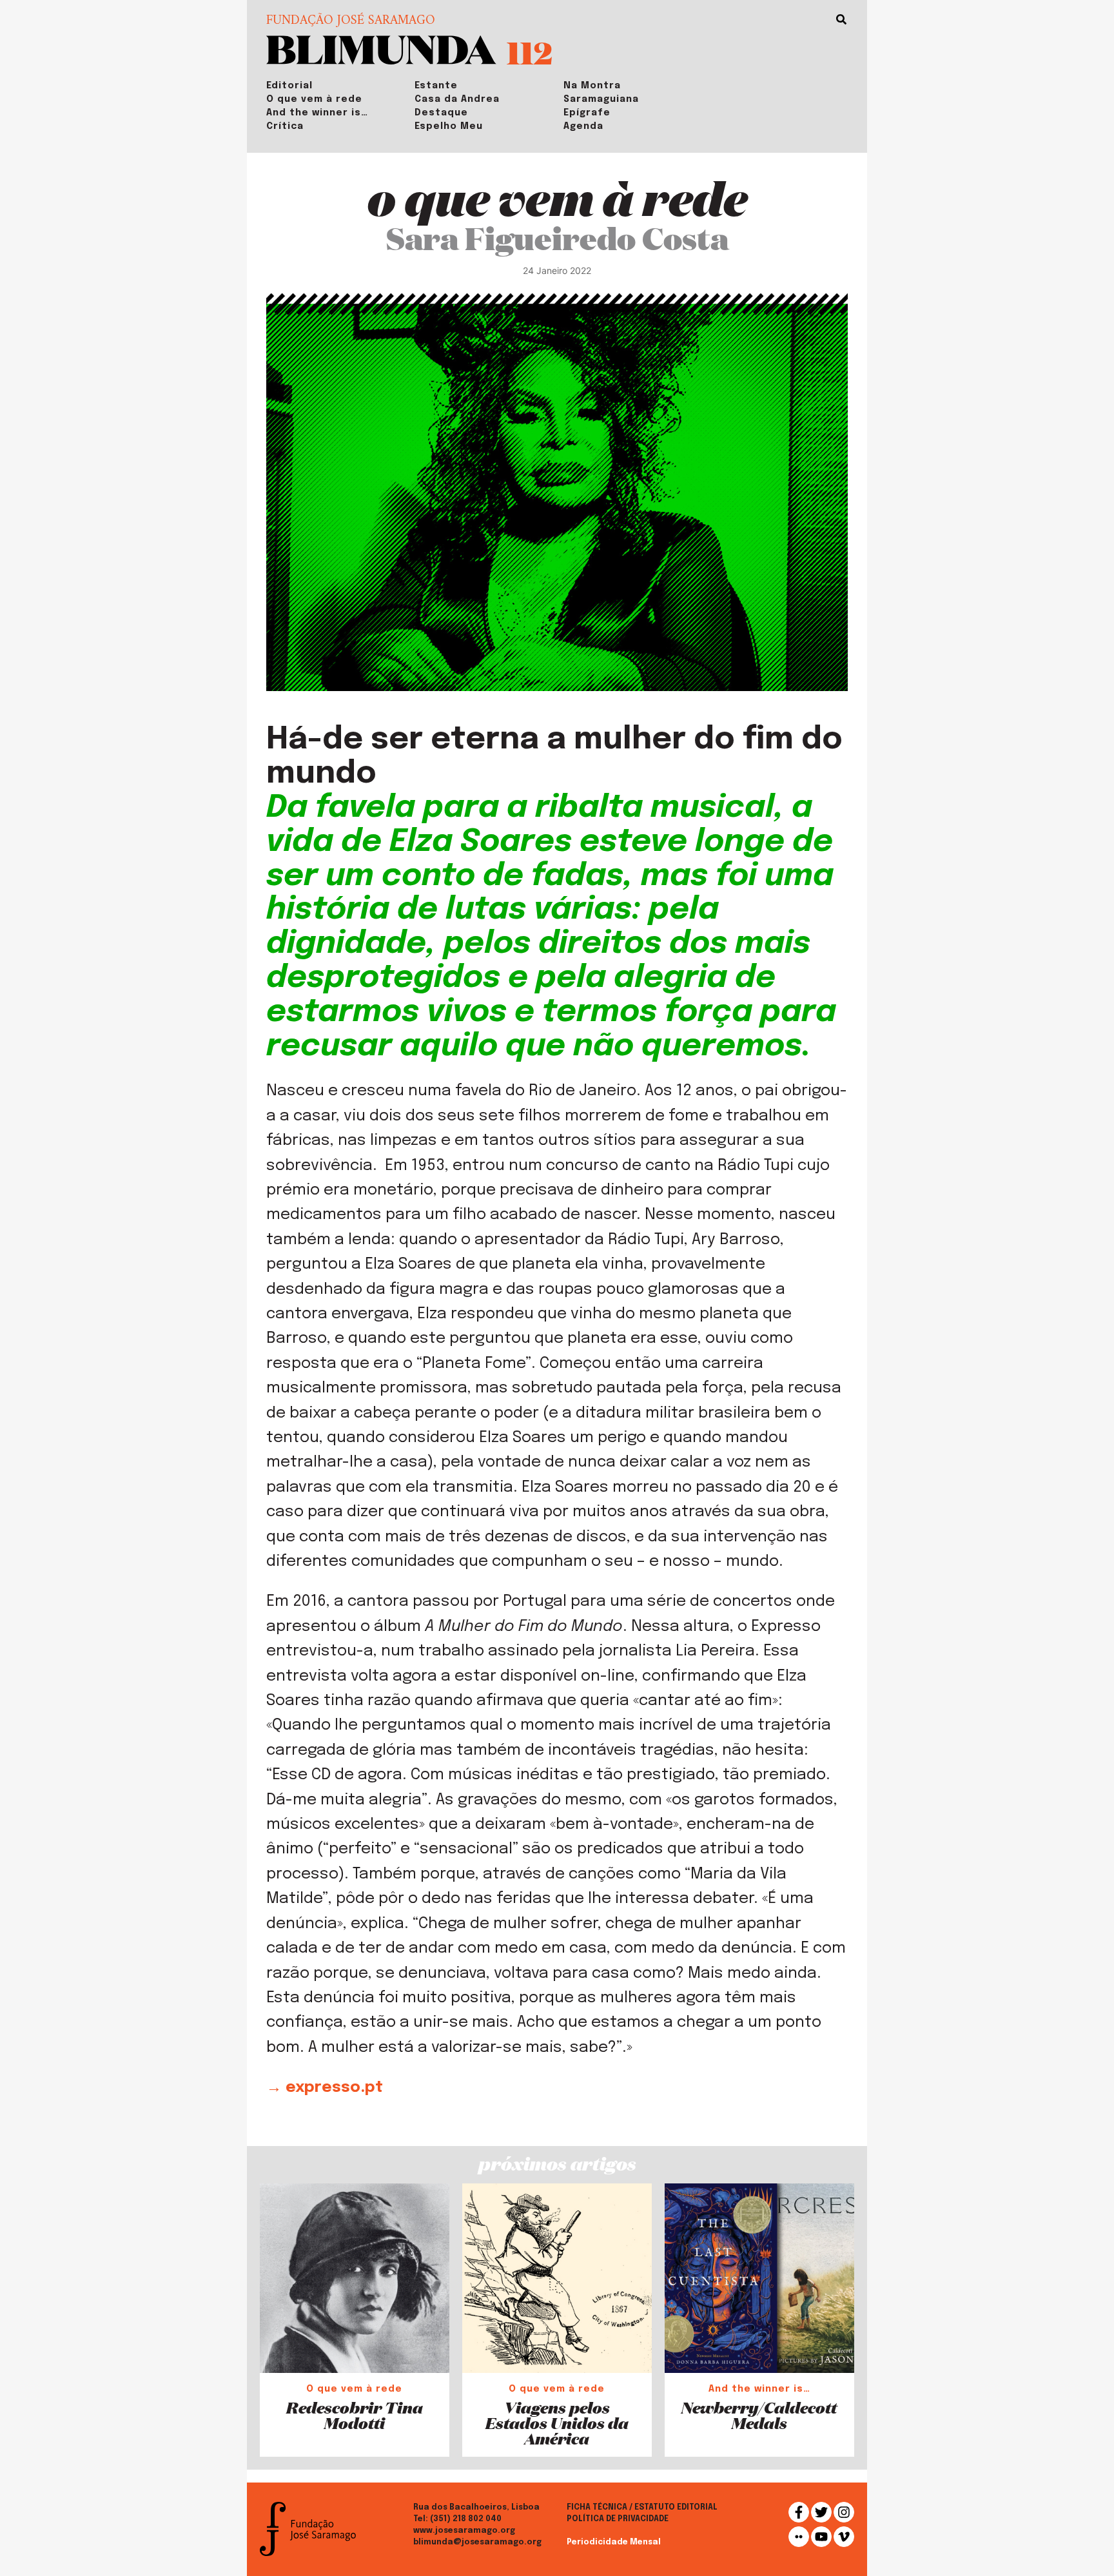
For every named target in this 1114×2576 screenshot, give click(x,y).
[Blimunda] (381, 49)
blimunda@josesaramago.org (477, 2542)
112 (530, 52)
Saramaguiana (601, 99)
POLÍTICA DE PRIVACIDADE (618, 2519)
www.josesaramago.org (464, 2531)
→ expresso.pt (325, 2088)
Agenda (583, 126)
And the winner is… (317, 113)
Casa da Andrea (457, 99)
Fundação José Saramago (351, 21)
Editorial (289, 86)
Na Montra (592, 86)
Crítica (285, 126)
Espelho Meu (449, 126)
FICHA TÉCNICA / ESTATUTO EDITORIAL (642, 2508)
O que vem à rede (314, 99)
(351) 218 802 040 (466, 2519)
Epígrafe (587, 113)
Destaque (441, 113)
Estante (436, 86)
